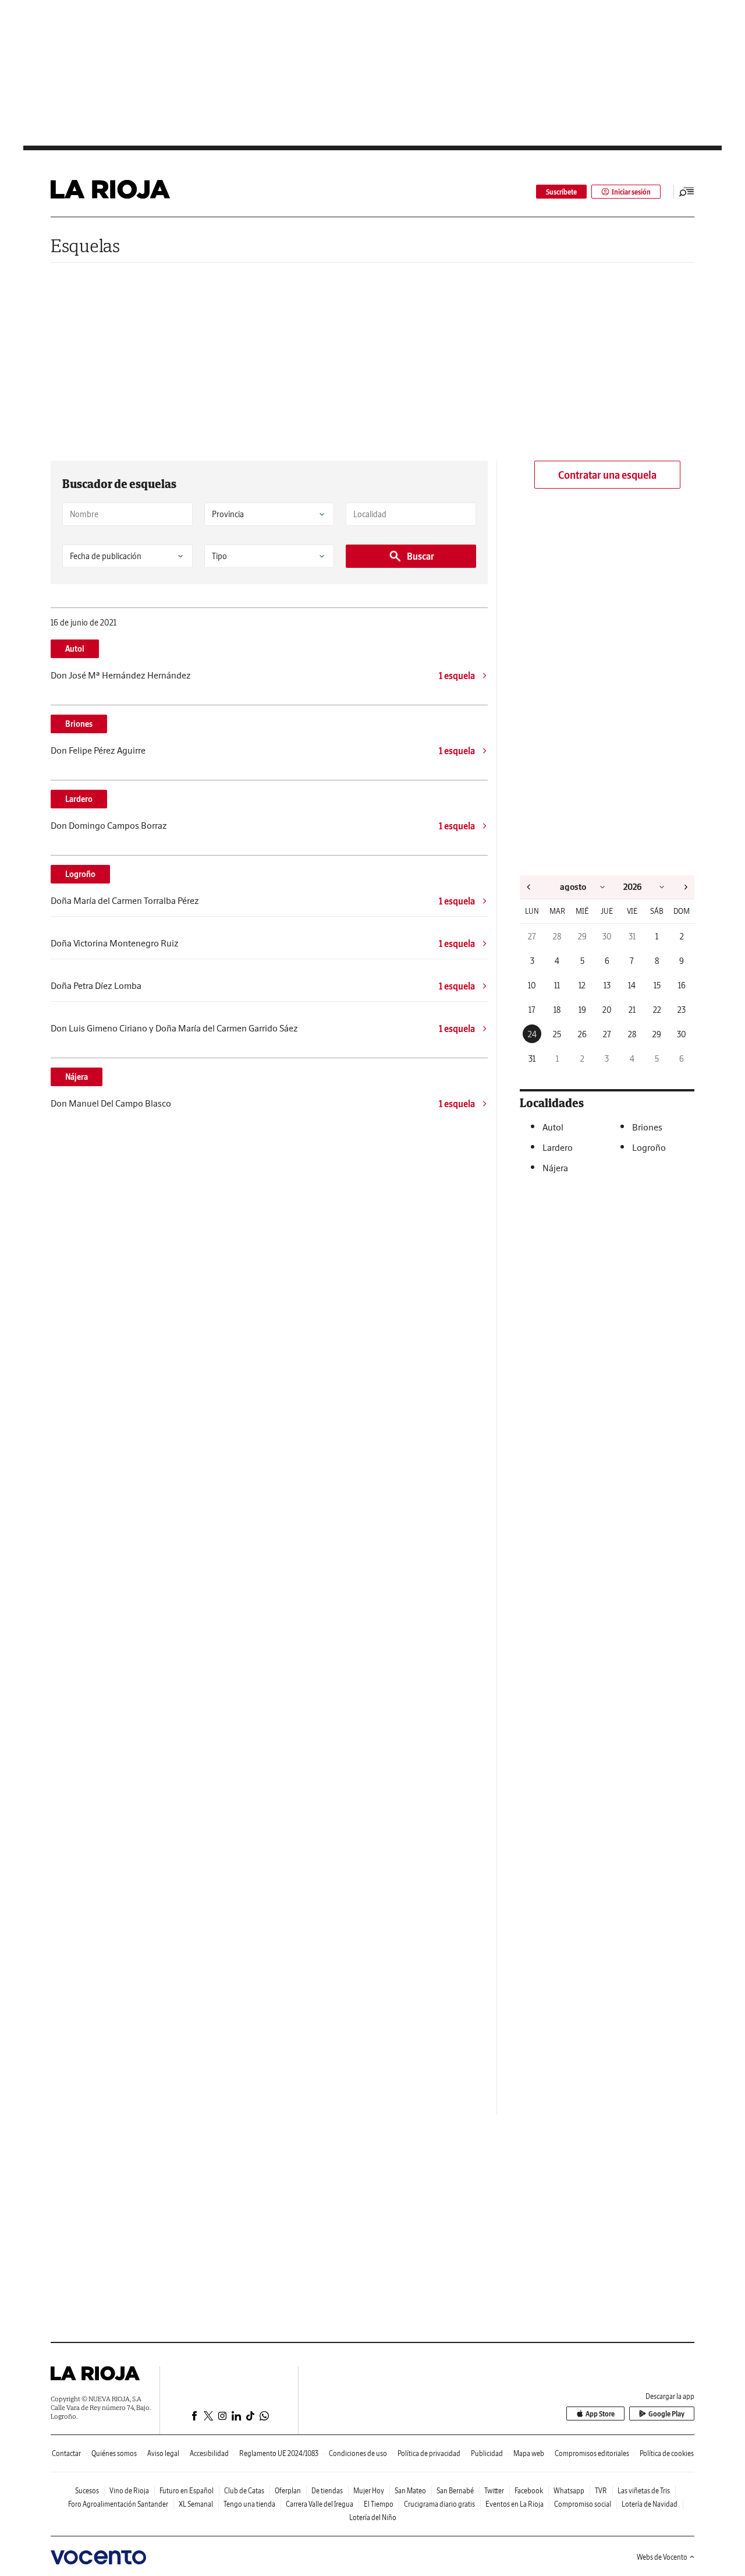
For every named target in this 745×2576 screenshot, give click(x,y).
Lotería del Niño (373, 2517)
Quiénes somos (114, 2453)
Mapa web (529, 2453)
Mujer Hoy (369, 2491)
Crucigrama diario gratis (439, 2504)
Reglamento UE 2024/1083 (279, 2453)
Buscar (421, 556)
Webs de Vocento (662, 2557)
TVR (601, 2491)
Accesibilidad (209, 2453)
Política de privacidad (429, 2453)
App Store (600, 2414)
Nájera (77, 1077)
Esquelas (85, 245)
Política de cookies (667, 2453)
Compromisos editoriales (592, 2453)
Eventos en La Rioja (515, 2504)
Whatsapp (569, 2491)
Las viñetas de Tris (644, 2491)
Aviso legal (163, 2453)
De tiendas (327, 2491)
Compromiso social (583, 2504)
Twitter (494, 2491)
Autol (75, 649)
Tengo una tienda (249, 2504)
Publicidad (487, 2453)
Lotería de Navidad (650, 2504)
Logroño (80, 874)
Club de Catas (244, 2491)
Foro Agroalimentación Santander (118, 2504)
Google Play (666, 2414)
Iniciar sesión (631, 192)
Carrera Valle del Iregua (320, 2504)
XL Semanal (196, 2504)
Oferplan (288, 2491)
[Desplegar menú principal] (687, 192)
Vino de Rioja (129, 2491)
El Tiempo (379, 2504)
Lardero (79, 799)
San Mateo (410, 2491)
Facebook (529, 2491)
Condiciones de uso (358, 2453)
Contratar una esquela (607, 475)
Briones (79, 724)
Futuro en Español (187, 2491)
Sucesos (87, 2491)
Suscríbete (561, 192)
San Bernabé (455, 2491)
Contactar (66, 2453)
